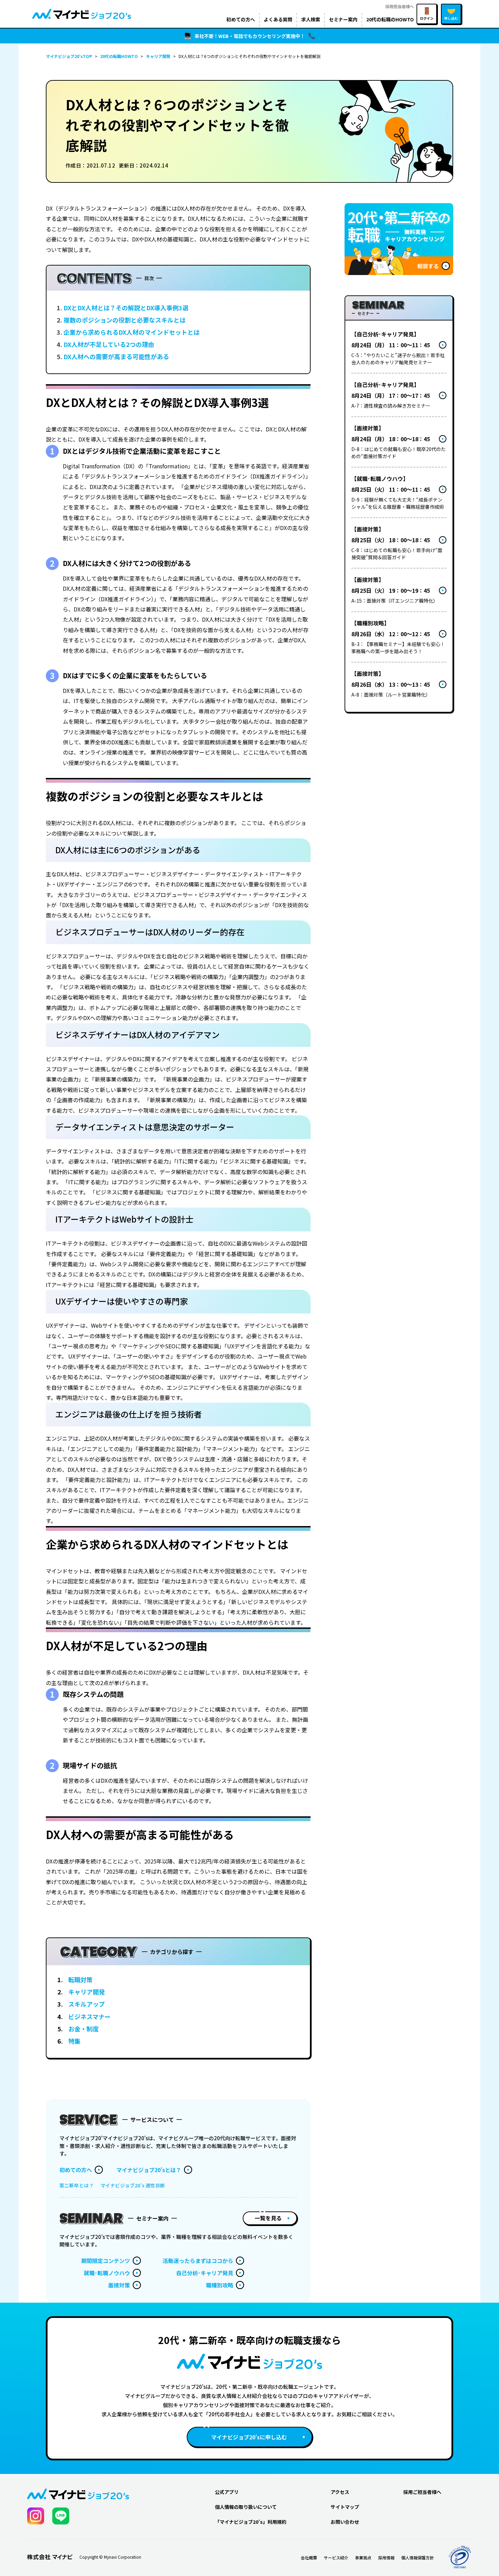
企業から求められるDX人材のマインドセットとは (132, 332)
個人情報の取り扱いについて (246, 2507)
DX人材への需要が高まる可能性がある (116, 356)
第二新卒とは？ (77, 2185)
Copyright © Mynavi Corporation (110, 2557)
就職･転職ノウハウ (107, 2273)
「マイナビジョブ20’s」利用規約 (251, 2522)
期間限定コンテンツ (106, 2261)
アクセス (340, 2492)
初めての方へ (76, 2170)
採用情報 (386, 2558)
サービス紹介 (336, 2558)
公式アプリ (227, 2492)
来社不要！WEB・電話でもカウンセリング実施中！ (250, 36)
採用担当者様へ (400, 6)
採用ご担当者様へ (422, 2492)
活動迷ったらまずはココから (198, 2261)
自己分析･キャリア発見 (205, 2273)
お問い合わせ (345, 2522)
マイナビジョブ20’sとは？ (149, 2170)
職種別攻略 (220, 2285)
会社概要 (309, 2558)
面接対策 (119, 2285)
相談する (428, 266)
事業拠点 (363, 2558)
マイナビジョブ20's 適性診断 (133, 2185)
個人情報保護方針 (418, 2558)
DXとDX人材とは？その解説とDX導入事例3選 (126, 308)
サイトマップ (345, 2507)
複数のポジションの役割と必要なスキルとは (125, 320)
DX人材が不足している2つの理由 (109, 344)
